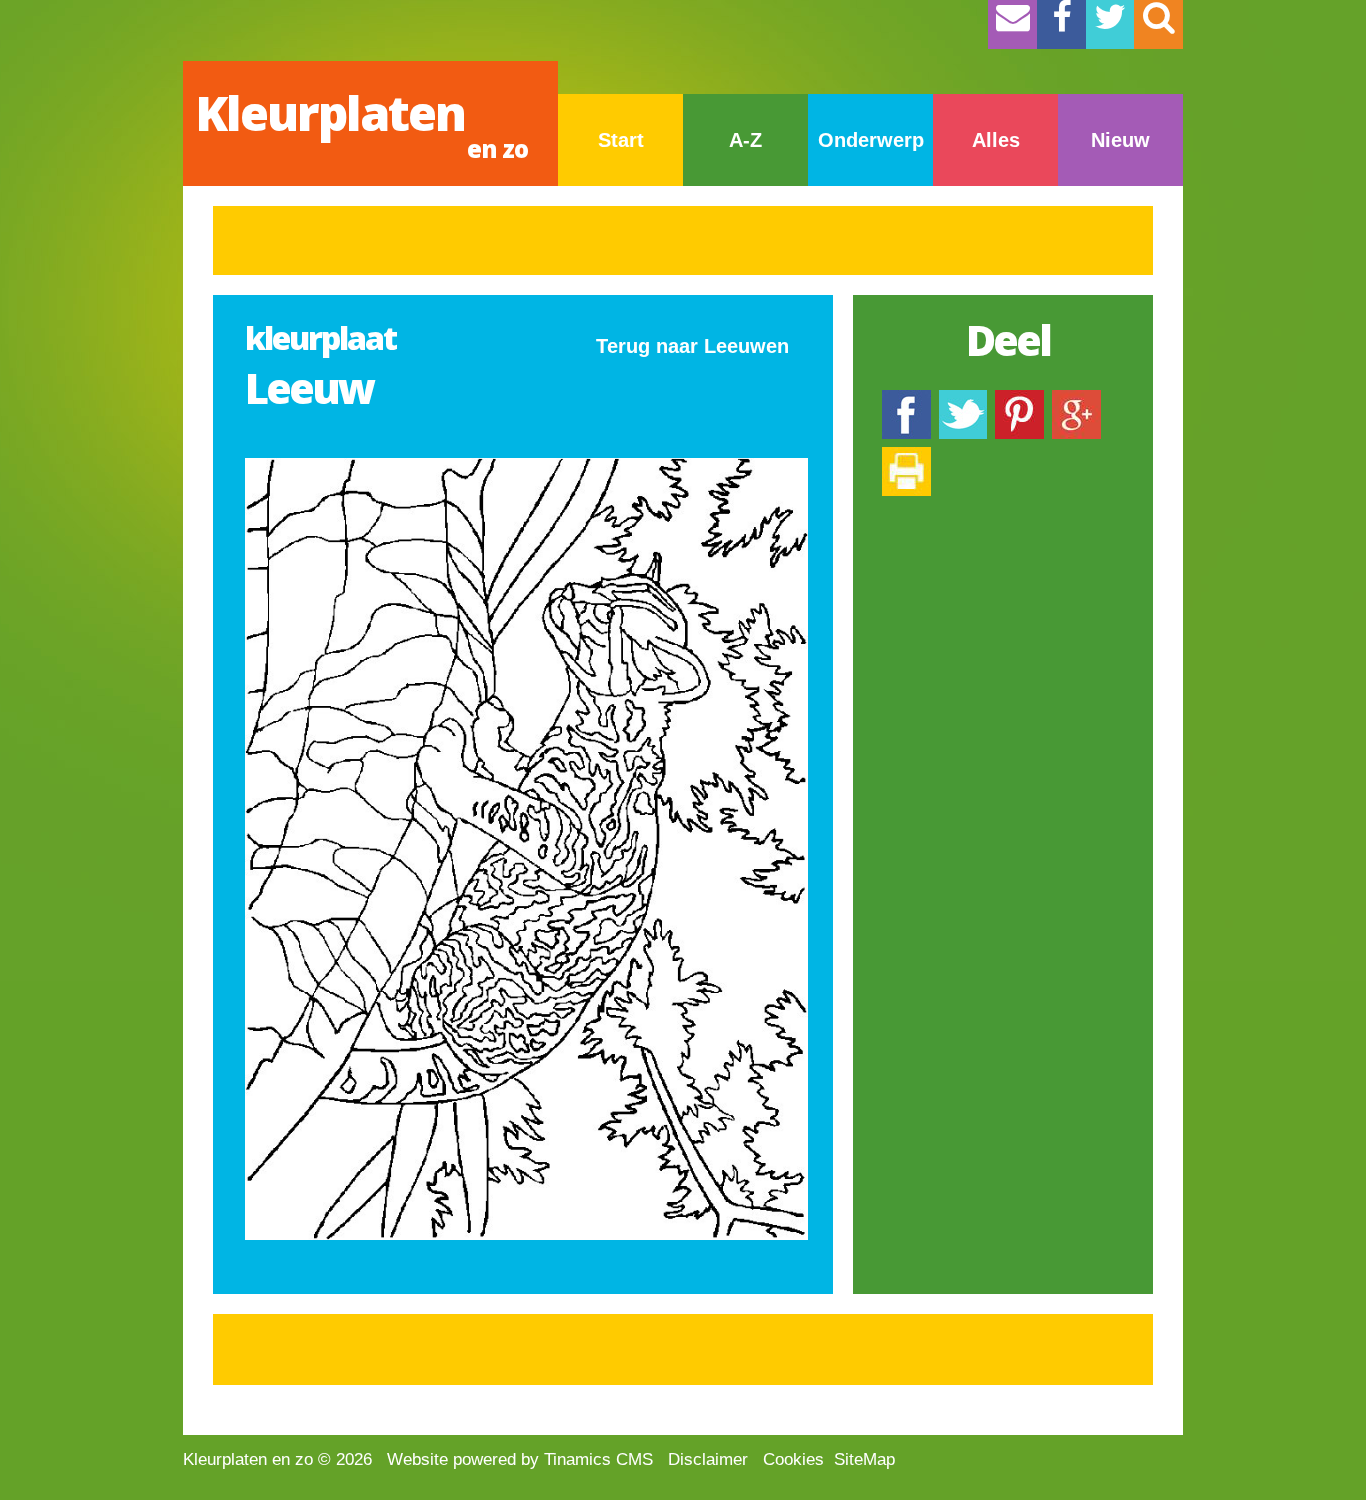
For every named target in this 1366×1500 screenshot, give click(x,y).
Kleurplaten (361, 122)
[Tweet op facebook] (963, 399)
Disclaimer (708, 1459)
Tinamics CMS (598, 1459)
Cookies (793, 1459)
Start (621, 140)
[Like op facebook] (906, 399)
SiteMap (864, 1459)
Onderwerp (871, 140)
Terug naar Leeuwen (692, 346)
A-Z (745, 140)
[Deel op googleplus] (1076, 399)
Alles (996, 140)
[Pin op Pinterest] (1019, 399)
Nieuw (1120, 140)
